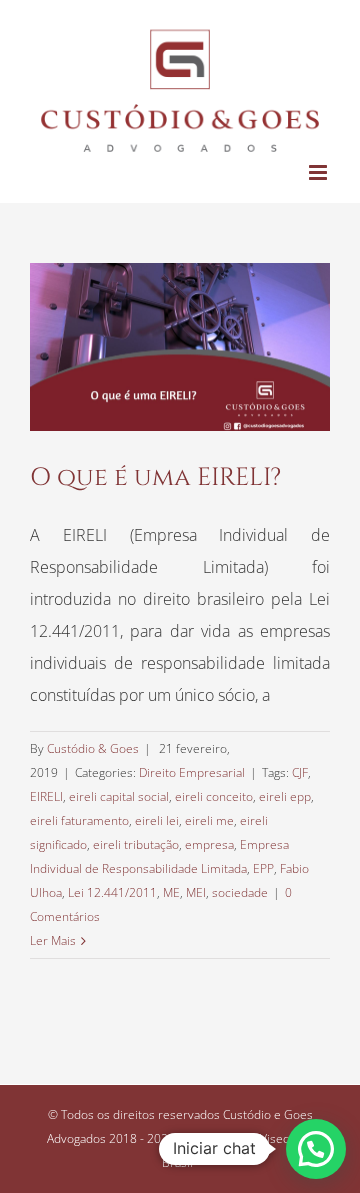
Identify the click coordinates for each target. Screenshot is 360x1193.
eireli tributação (136, 844)
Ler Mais (53, 940)
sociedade (240, 892)
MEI (196, 892)
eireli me (209, 820)
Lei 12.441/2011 (112, 892)
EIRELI (46, 796)
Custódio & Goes (93, 748)
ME (171, 892)
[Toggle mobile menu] (319, 172)
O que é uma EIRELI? (155, 477)
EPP (263, 868)
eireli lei (157, 820)
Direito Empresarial (192, 772)
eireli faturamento (79, 820)
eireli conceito (214, 796)
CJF (300, 772)
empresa (209, 844)
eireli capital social (119, 796)
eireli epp (285, 796)
